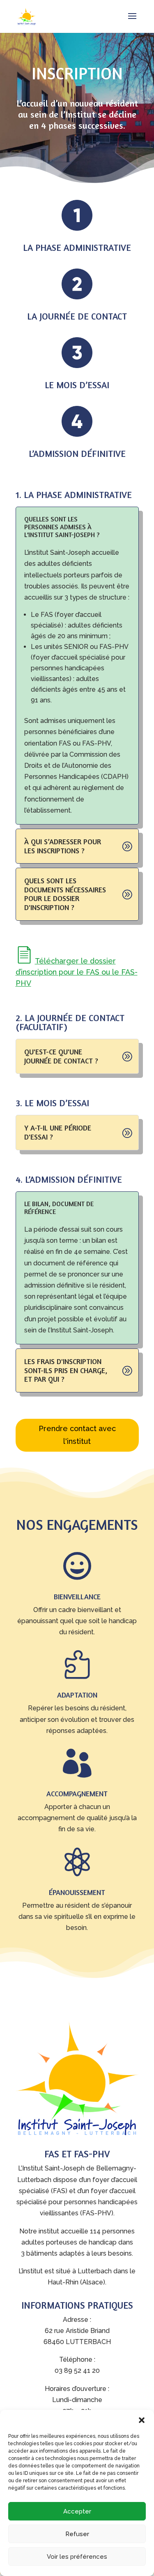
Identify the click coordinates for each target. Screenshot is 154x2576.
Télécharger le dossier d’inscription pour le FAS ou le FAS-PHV (77, 972)
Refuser (77, 2534)
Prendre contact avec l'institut (77, 1435)
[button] (142, 2420)
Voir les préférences (77, 2557)
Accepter (77, 2511)
